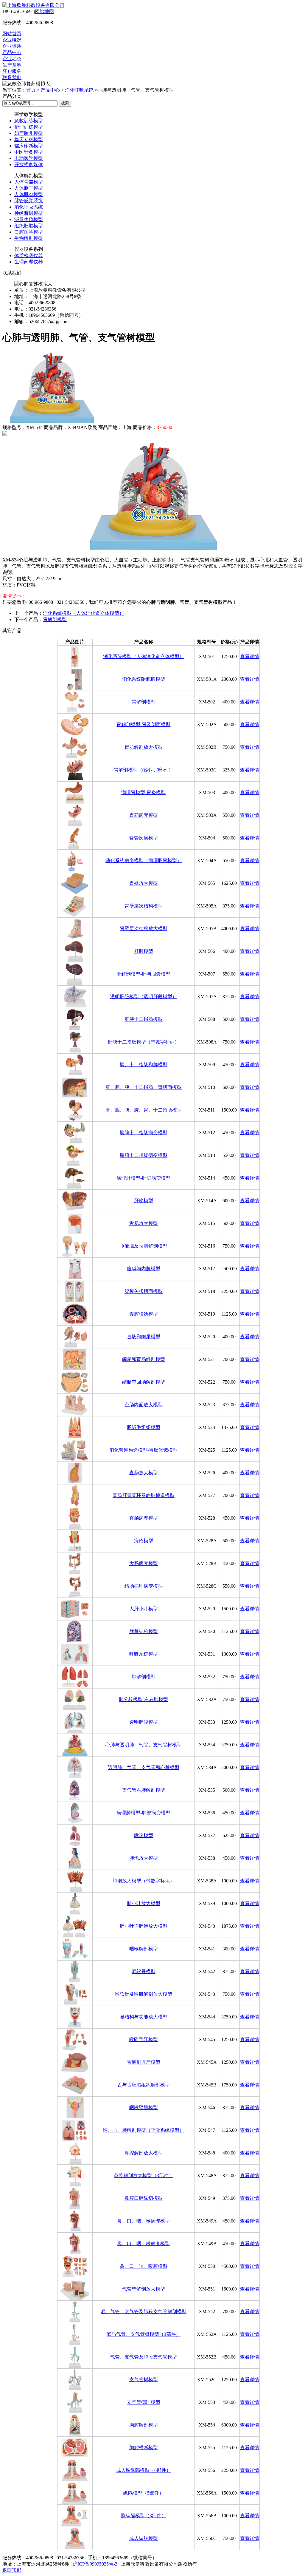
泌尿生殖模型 (29, 219)
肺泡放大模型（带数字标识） (144, 1881)
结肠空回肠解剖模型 (144, 1382)
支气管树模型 (144, 2380)
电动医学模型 (29, 158)
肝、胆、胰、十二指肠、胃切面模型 (144, 1087)
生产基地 (12, 65)
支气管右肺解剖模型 (144, 1790)
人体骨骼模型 (29, 182)
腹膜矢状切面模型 (144, 1291)
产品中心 (12, 52)
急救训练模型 (29, 121)
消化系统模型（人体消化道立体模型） (83, 613)
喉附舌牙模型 (144, 2039)
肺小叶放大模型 (144, 1903)
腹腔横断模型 (144, 1314)
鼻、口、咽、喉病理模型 (144, 2221)
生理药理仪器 (29, 262)
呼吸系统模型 (144, 1654)
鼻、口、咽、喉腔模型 (144, 2266)
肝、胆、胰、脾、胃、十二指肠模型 (144, 1110)
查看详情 (250, 656)
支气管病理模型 (144, 2402)
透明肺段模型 (144, 1722)
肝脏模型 (144, 951)
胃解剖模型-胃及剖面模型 (143, 724)
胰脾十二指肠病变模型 (144, 1133)
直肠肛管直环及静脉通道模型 (144, 1495)
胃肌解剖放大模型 (144, 747)
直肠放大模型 (144, 1473)
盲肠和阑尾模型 (144, 1337)
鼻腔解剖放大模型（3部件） (144, 2176)
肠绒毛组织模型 (144, 1427)
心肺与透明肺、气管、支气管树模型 (144, 1745)
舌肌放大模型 (144, 1223)
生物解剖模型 (29, 238)
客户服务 (12, 71)
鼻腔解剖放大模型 (144, 2153)
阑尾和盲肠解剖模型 (144, 1359)
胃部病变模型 (144, 815)
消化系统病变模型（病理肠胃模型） (144, 861)
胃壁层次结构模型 (144, 906)
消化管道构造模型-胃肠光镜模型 (143, 1450)
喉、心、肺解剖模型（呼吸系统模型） (144, 2130)
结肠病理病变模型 (144, 1586)
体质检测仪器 (29, 256)
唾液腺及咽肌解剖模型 (144, 1246)
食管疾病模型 (144, 838)
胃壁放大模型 (144, 883)
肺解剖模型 (144, 1677)
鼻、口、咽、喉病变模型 (144, 2244)
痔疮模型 (144, 1541)
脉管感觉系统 (29, 201)
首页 (31, 90)
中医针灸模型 (29, 152)
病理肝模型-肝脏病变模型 (143, 1178)
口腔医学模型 (29, 232)
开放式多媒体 (29, 165)
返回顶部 (12, 2570)
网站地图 (44, 11)
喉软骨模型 (144, 1971)
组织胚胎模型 (29, 226)
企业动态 (12, 59)
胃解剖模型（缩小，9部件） (144, 770)
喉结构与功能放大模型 (144, 2017)
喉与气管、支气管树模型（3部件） (144, 2334)
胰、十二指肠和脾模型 (144, 1065)
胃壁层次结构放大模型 (144, 929)
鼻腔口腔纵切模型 (144, 2198)
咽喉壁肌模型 (144, 2107)
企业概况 (12, 40)
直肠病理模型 (144, 1518)
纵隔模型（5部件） (144, 2493)
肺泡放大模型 (144, 1858)
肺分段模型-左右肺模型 (143, 1699)
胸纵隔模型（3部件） (144, 2516)
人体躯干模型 (29, 188)
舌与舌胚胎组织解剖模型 (144, 2085)
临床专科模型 (29, 139)
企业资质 (12, 46)
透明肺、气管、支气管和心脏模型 (144, 1767)
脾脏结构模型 (144, 1631)
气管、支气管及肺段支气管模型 (144, 2357)
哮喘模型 (144, 1835)
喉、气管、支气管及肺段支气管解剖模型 (144, 2312)
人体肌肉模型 (29, 194)
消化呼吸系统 (79, 90)
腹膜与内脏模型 (144, 1269)
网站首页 (12, 34)
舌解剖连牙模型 (144, 2062)
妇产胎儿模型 (29, 133)
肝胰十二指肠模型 (144, 1019)
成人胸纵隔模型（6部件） (144, 2470)
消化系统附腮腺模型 (144, 679)
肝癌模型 (144, 1201)
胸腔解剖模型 (144, 2425)
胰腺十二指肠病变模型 (144, 1155)
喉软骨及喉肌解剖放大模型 (144, 1994)
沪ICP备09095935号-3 (95, 2564)
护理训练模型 (29, 127)
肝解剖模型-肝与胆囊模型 (143, 974)
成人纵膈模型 (144, 2538)
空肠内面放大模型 (144, 1405)
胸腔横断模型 (144, 2448)
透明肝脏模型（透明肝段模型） (144, 997)
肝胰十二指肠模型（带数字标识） (144, 1042)
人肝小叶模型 (144, 1609)
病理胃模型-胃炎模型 (143, 792)
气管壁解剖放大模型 (144, 2289)
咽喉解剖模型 (144, 1949)
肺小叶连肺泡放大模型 (144, 1926)
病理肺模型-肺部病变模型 (143, 1813)
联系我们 (12, 77)
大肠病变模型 (144, 1563)
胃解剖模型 (55, 619)
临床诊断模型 (29, 146)
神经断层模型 (29, 213)
